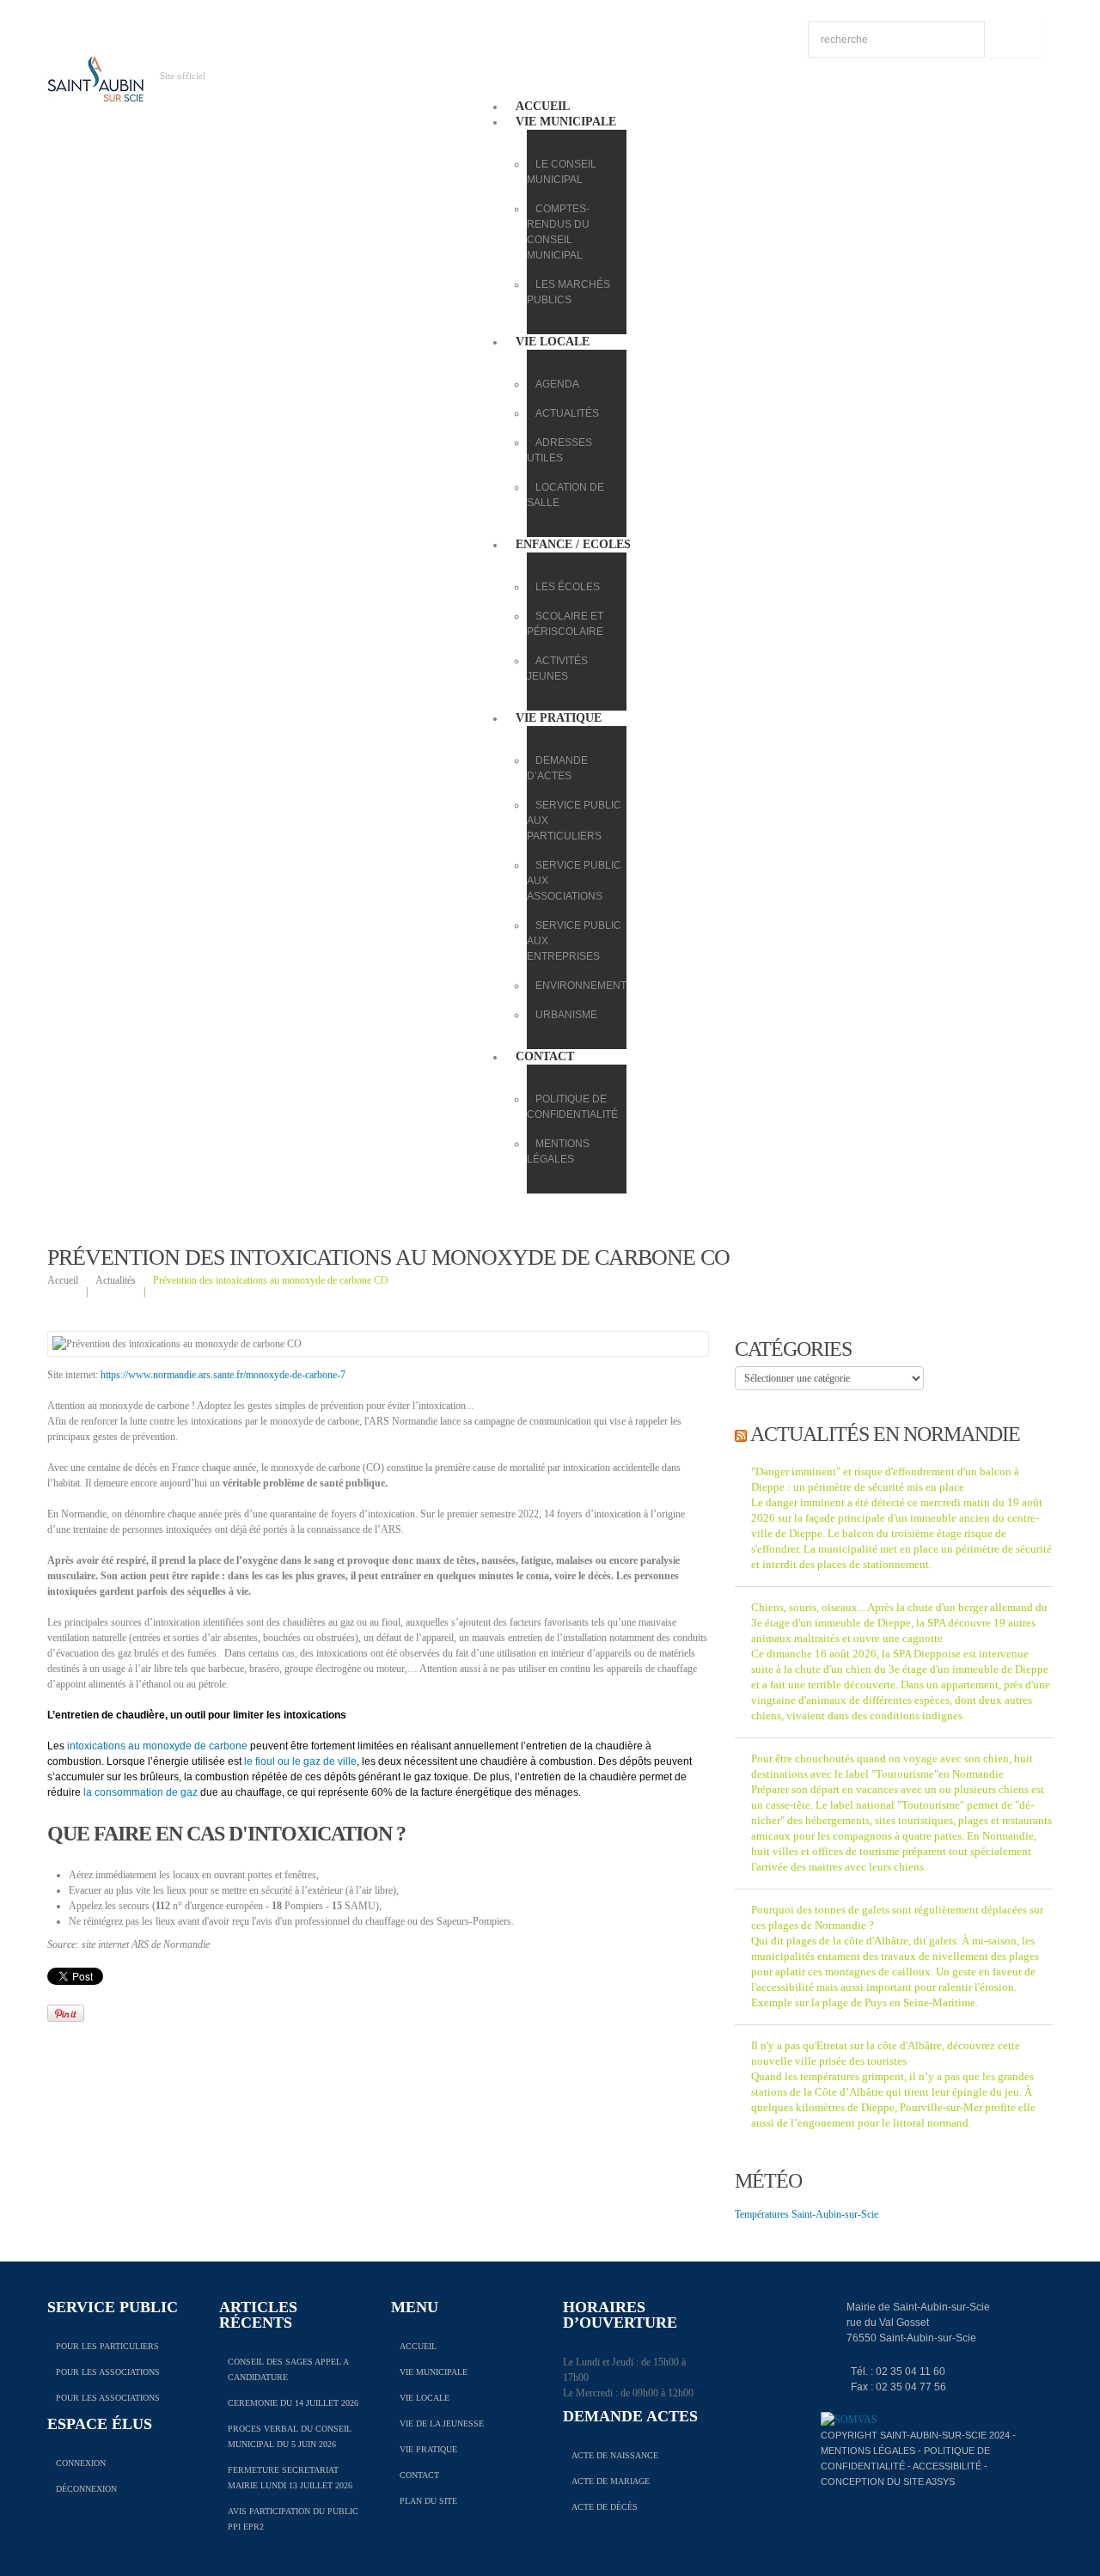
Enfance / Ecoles (573, 544)
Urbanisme (566, 1015)
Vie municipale (566, 122)
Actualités (567, 413)
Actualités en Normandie (885, 1434)
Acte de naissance (615, 2455)
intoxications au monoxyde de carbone (157, 1746)
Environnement (581, 986)
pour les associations (108, 2372)
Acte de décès (605, 2507)
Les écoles (568, 587)
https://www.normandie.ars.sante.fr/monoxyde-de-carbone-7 (223, 1375)
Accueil (543, 106)
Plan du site (428, 2501)
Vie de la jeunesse (442, 2423)
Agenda (557, 384)
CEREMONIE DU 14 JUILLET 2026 (293, 2403)
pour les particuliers (107, 2346)
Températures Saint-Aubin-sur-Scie (807, 2214)
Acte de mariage (611, 2481)
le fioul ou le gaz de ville (300, 1761)
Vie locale (553, 342)
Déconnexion (86, 2489)
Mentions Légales (868, 2451)
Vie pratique (559, 718)
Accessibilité (947, 2466)
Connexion (81, 2463)
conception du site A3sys (888, 2481)
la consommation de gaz (141, 1792)
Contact (545, 1056)
